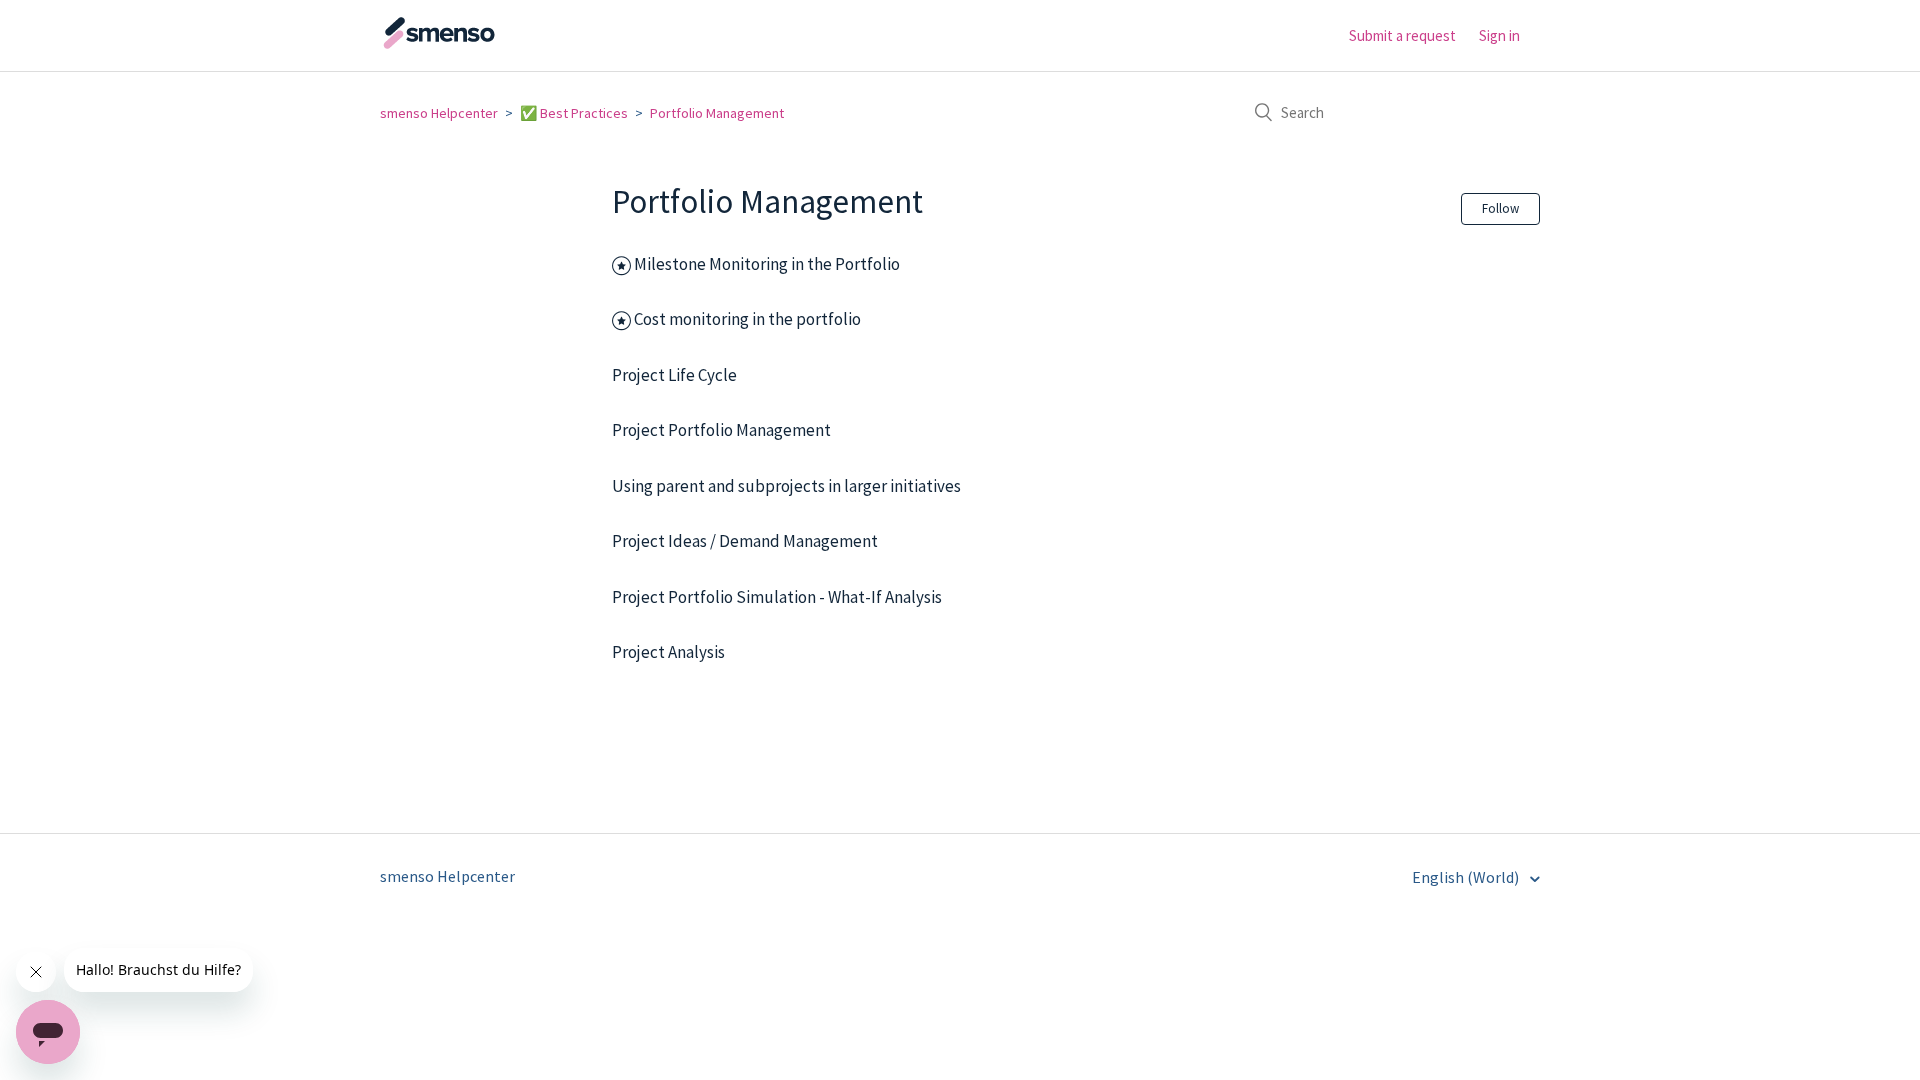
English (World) (1467, 877)
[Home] (480, 45)
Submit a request (1402, 35)
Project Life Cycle (674, 375)
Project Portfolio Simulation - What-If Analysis (777, 597)
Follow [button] (1500, 208)
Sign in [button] (1499, 35)
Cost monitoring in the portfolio (747, 319)
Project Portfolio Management (723, 430)
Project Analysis (668, 652)
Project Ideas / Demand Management (745, 541)
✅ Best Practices (574, 113)
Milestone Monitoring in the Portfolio (767, 264)
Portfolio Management (717, 113)
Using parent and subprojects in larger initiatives (786, 486)
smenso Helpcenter (439, 113)
